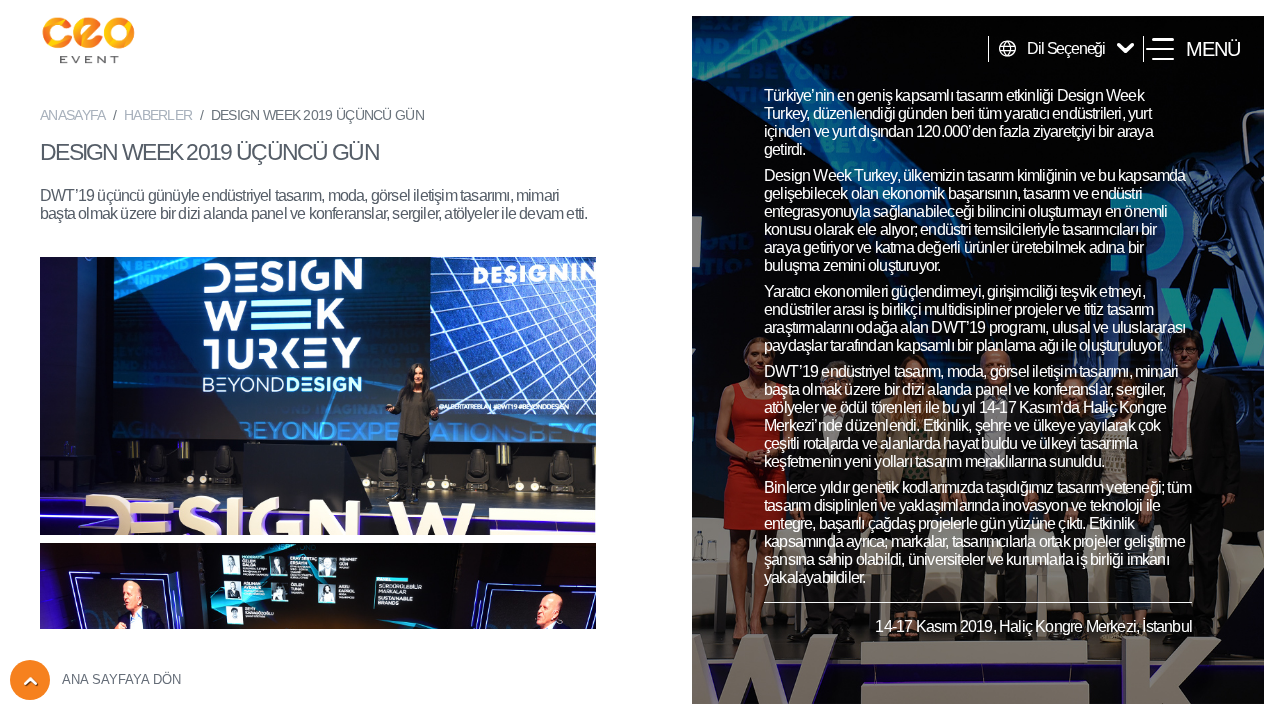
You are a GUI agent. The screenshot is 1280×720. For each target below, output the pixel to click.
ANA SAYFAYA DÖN (121, 679)
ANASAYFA (72, 115)
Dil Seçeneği (1066, 48)
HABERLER (158, 115)
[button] (1193, 49)
